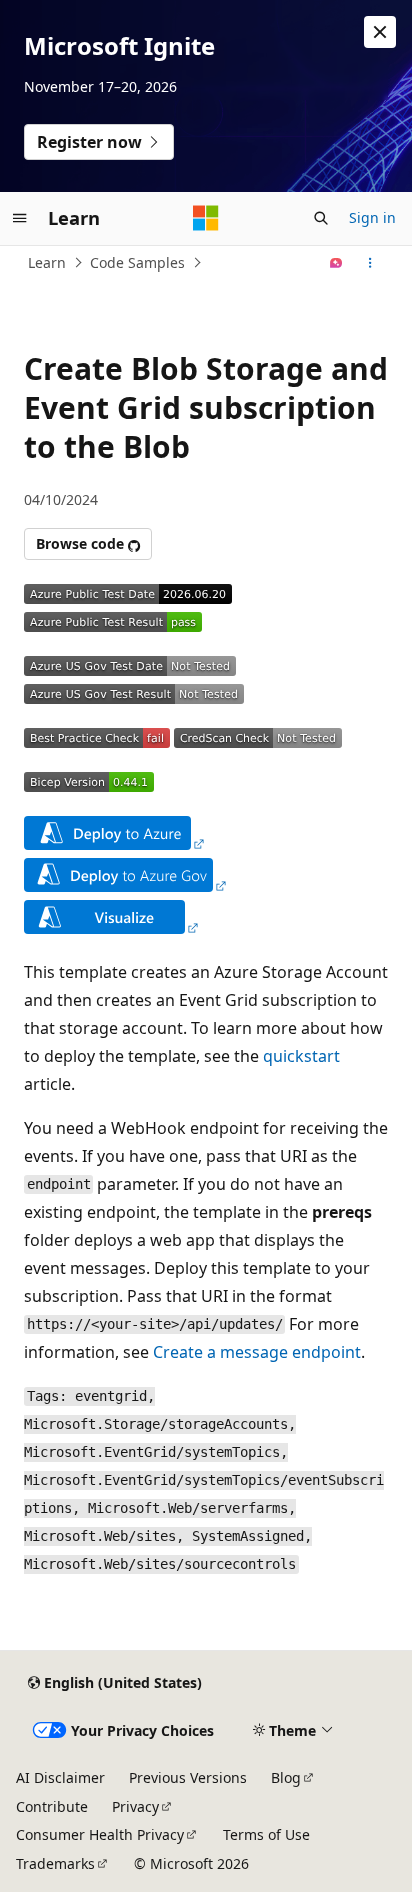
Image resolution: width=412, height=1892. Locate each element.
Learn (47, 262)
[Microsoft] (206, 218)
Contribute (52, 1806)
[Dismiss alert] (380, 32)
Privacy (135, 1806)
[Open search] (321, 218)
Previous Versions (188, 1777)
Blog (286, 1777)
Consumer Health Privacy (100, 1834)
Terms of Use (266, 1834)
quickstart (301, 1056)
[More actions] (370, 263)
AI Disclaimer (60, 1777)
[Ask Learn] (336, 263)
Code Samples (137, 262)
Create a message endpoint (257, 1352)
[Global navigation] (20, 218)
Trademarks (55, 1863)
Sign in (372, 217)
